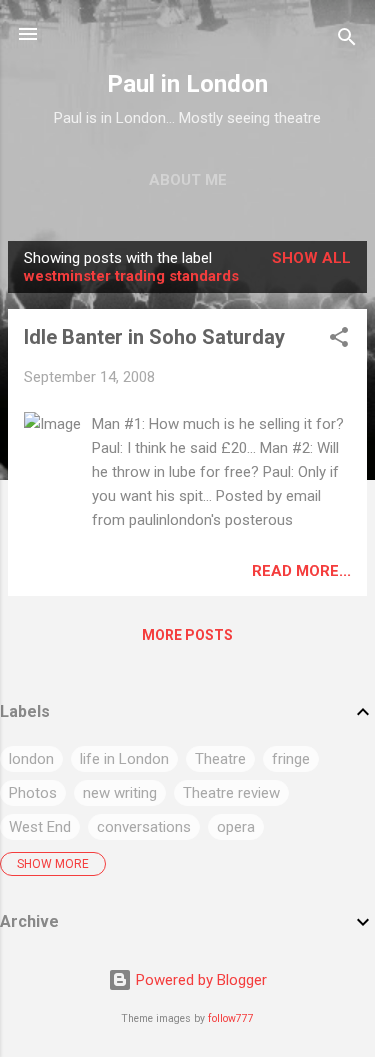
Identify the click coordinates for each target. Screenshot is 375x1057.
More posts (187, 635)
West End (40, 827)
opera (236, 827)
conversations (144, 827)
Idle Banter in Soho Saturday (154, 337)
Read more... (301, 571)
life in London (124, 759)
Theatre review (231, 793)
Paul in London (187, 84)
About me (188, 180)
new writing (120, 793)
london (31, 759)
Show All (311, 258)
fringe (291, 759)
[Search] (347, 40)
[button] (339, 340)
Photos (33, 793)
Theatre (220, 759)
